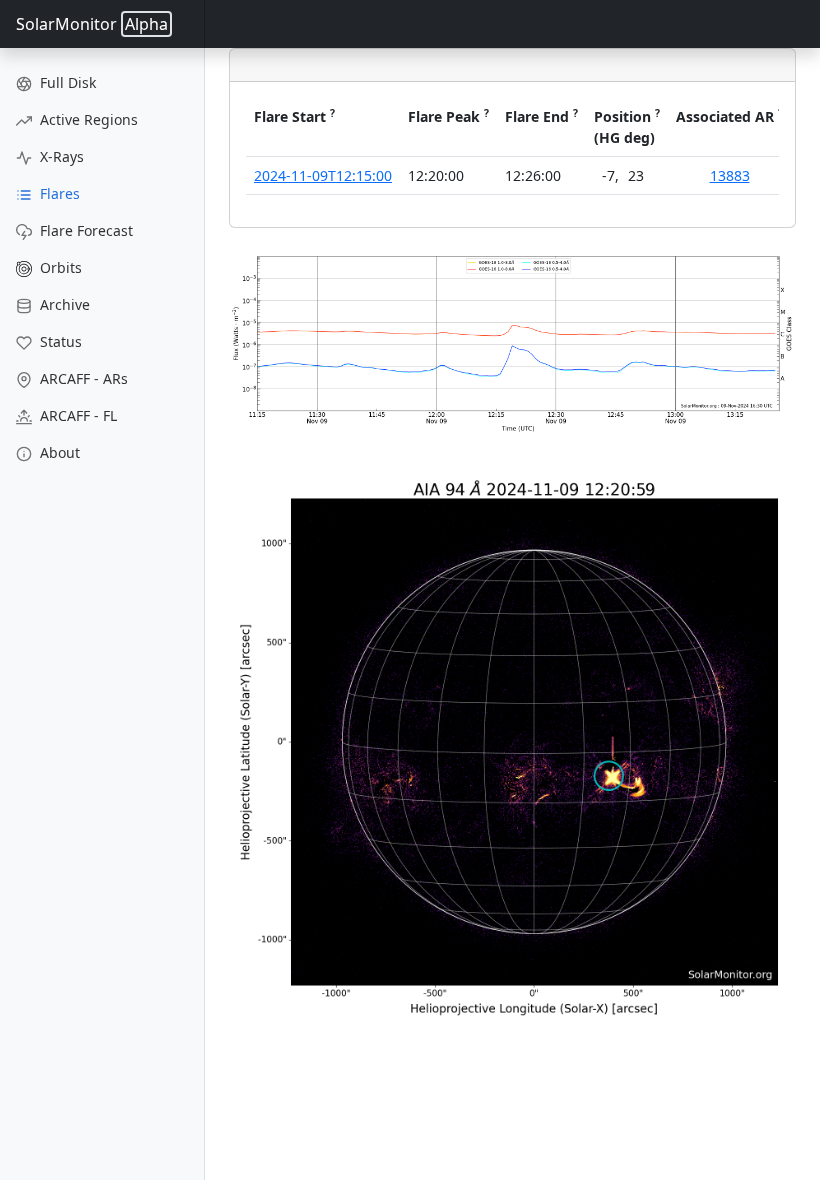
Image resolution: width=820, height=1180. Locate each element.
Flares (58, 193)
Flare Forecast (84, 230)
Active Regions (87, 119)
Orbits (59, 267)
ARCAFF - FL (76, 415)
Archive (63, 304)
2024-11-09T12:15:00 (323, 175)
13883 (730, 175)
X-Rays (60, 156)
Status (59, 341)
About (58, 452)
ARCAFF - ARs (82, 378)
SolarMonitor (92, 24)
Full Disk (66, 82)
